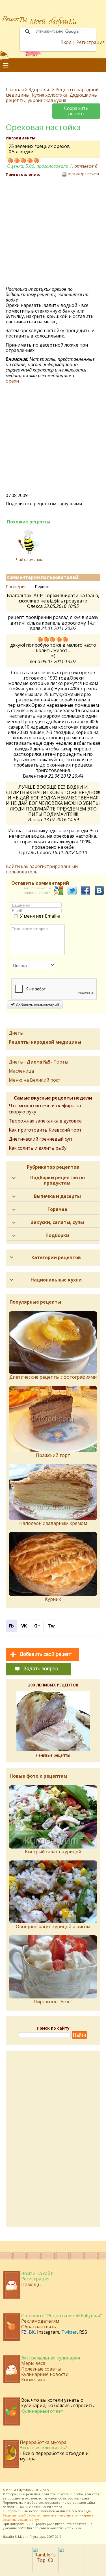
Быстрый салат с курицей (53, 1852)
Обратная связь (39, 2327)
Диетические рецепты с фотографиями (53, 1377)
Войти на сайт (37, 2273)
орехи (12, 381)
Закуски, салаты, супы (57, 1222)
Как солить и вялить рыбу (38, 1148)
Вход (66, 42)
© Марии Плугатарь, (30, 2536)
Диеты (16, 1033)
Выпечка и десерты (57, 1196)
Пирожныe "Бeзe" (53, 2002)
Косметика (33, 2380)
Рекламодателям (40, 2321)
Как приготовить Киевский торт (45, 1130)
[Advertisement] (53, 232)
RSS (83, 2332)
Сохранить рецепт (76, 111)
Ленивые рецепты (53, 1755)
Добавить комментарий (37, 1005)
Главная (15, 90)
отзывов (86, 166)
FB (24, 2332)
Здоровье (40, 90)
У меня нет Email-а (40, 916)
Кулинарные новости (45, 2374)
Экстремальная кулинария (51, 2358)
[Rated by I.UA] (71, 2570)
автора (57, 2507)
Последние (16, 586)
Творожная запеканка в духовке (45, 1121)
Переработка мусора (43, 2442)
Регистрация (90, 42)
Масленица (21, 1071)
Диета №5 (38, 1062)
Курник (53, 1599)
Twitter (69, 2332)
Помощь (31, 2284)
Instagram (48, 2332)
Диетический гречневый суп (40, 1139)
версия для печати (83, 174)
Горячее (57, 1209)
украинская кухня (47, 100)
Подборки (57, 1235)
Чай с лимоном (29, 559)
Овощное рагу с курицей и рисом (53, 1926)
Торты (61, 1062)
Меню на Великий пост (35, 1080)
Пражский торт (53, 1455)
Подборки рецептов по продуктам (58, 1180)
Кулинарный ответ (42, 2411)
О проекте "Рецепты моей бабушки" (61, 2316)
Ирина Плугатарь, (20, 2490)
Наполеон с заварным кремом (53, 1523)
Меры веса (33, 2363)
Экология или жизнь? (43, 2448)
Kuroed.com (37, 2528)
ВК (32, 2332)
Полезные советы (41, 2369)
